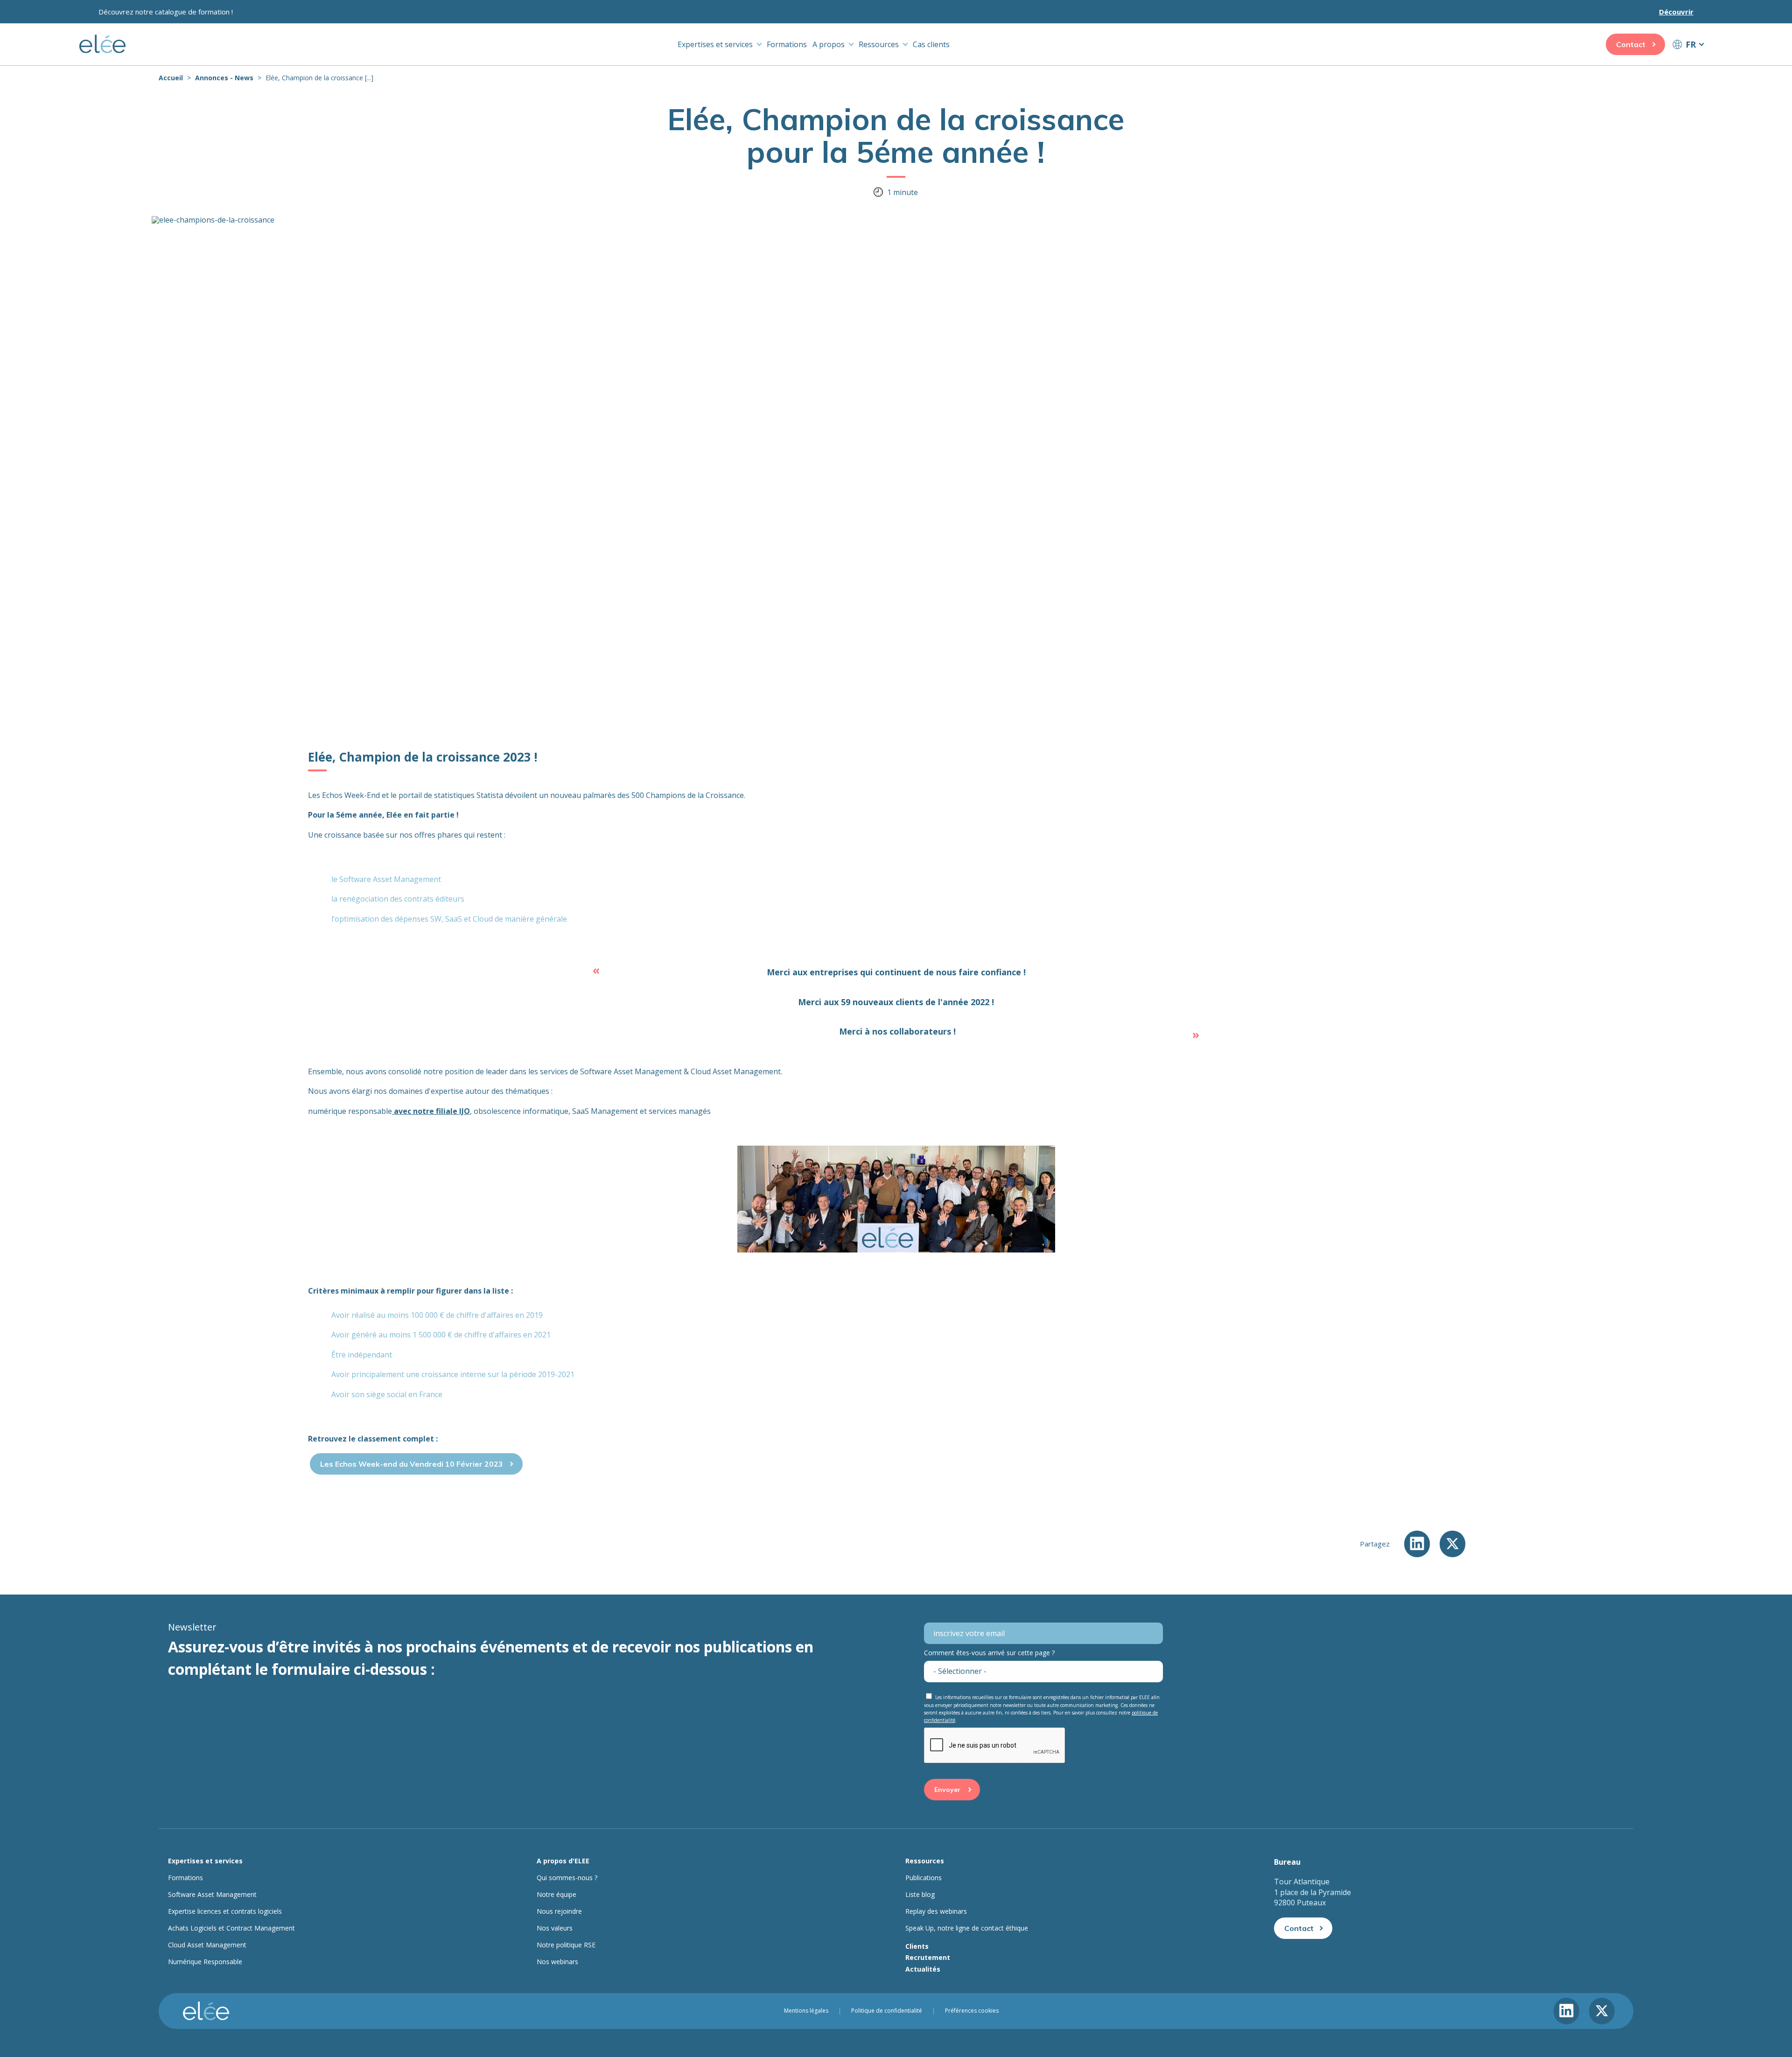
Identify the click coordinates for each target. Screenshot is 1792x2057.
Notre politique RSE (566, 1945)
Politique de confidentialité (887, 2011)
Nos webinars (557, 1962)
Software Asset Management (212, 1895)
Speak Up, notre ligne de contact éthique (967, 1928)
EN (1688, 62)
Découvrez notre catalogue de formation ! (166, 12)
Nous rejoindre (559, 1911)
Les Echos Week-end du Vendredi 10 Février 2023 (412, 1464)
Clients (917, 1946)
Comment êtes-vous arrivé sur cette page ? (989, 1653)
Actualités (923, 1969)
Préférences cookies (972, 2011)
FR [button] (1691, 44)
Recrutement (928, 1957)
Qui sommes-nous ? (567, 1878)
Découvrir (1676, 12)
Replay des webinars (936, 1911)
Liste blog (920, 1895)
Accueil (171, 78)
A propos (829, 44)
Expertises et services (715, 44)
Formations (787, 44)
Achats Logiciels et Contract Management (231, 1928)
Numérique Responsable (205, 1962)
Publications (924, 1878)
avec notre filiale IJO (431, 1111)
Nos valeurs (555, 1928)
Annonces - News (224, 78)
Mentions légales (806, 2011)
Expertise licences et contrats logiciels (225, 1911)
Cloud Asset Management (207, 1945)
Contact (1631, 44)
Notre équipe (556, 1895)
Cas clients (931, 44)
